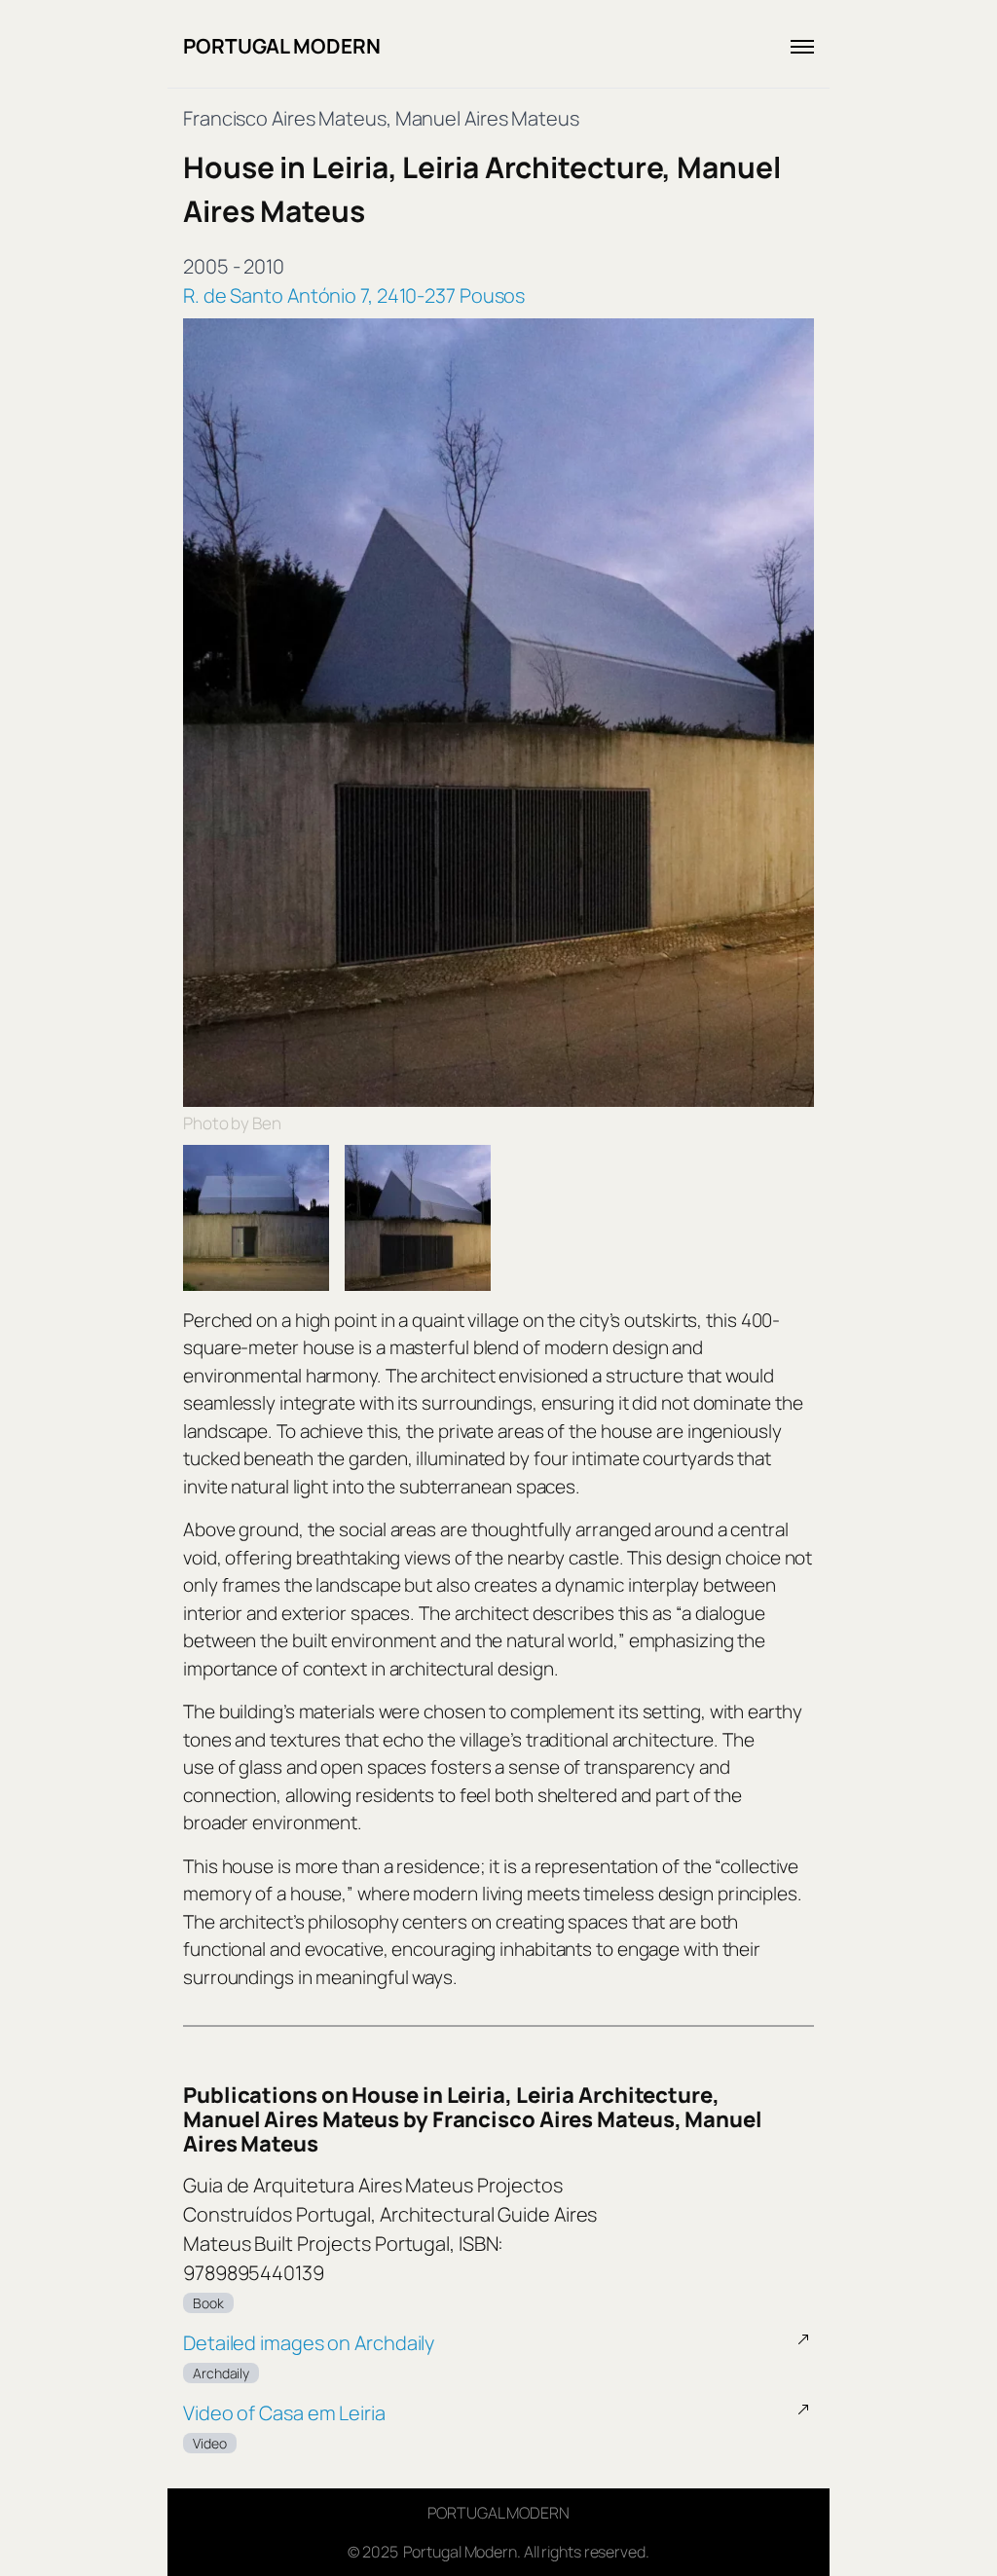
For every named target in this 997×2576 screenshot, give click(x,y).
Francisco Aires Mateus (285, 118)
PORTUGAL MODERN (282, 46)
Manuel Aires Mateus (487, 118)
